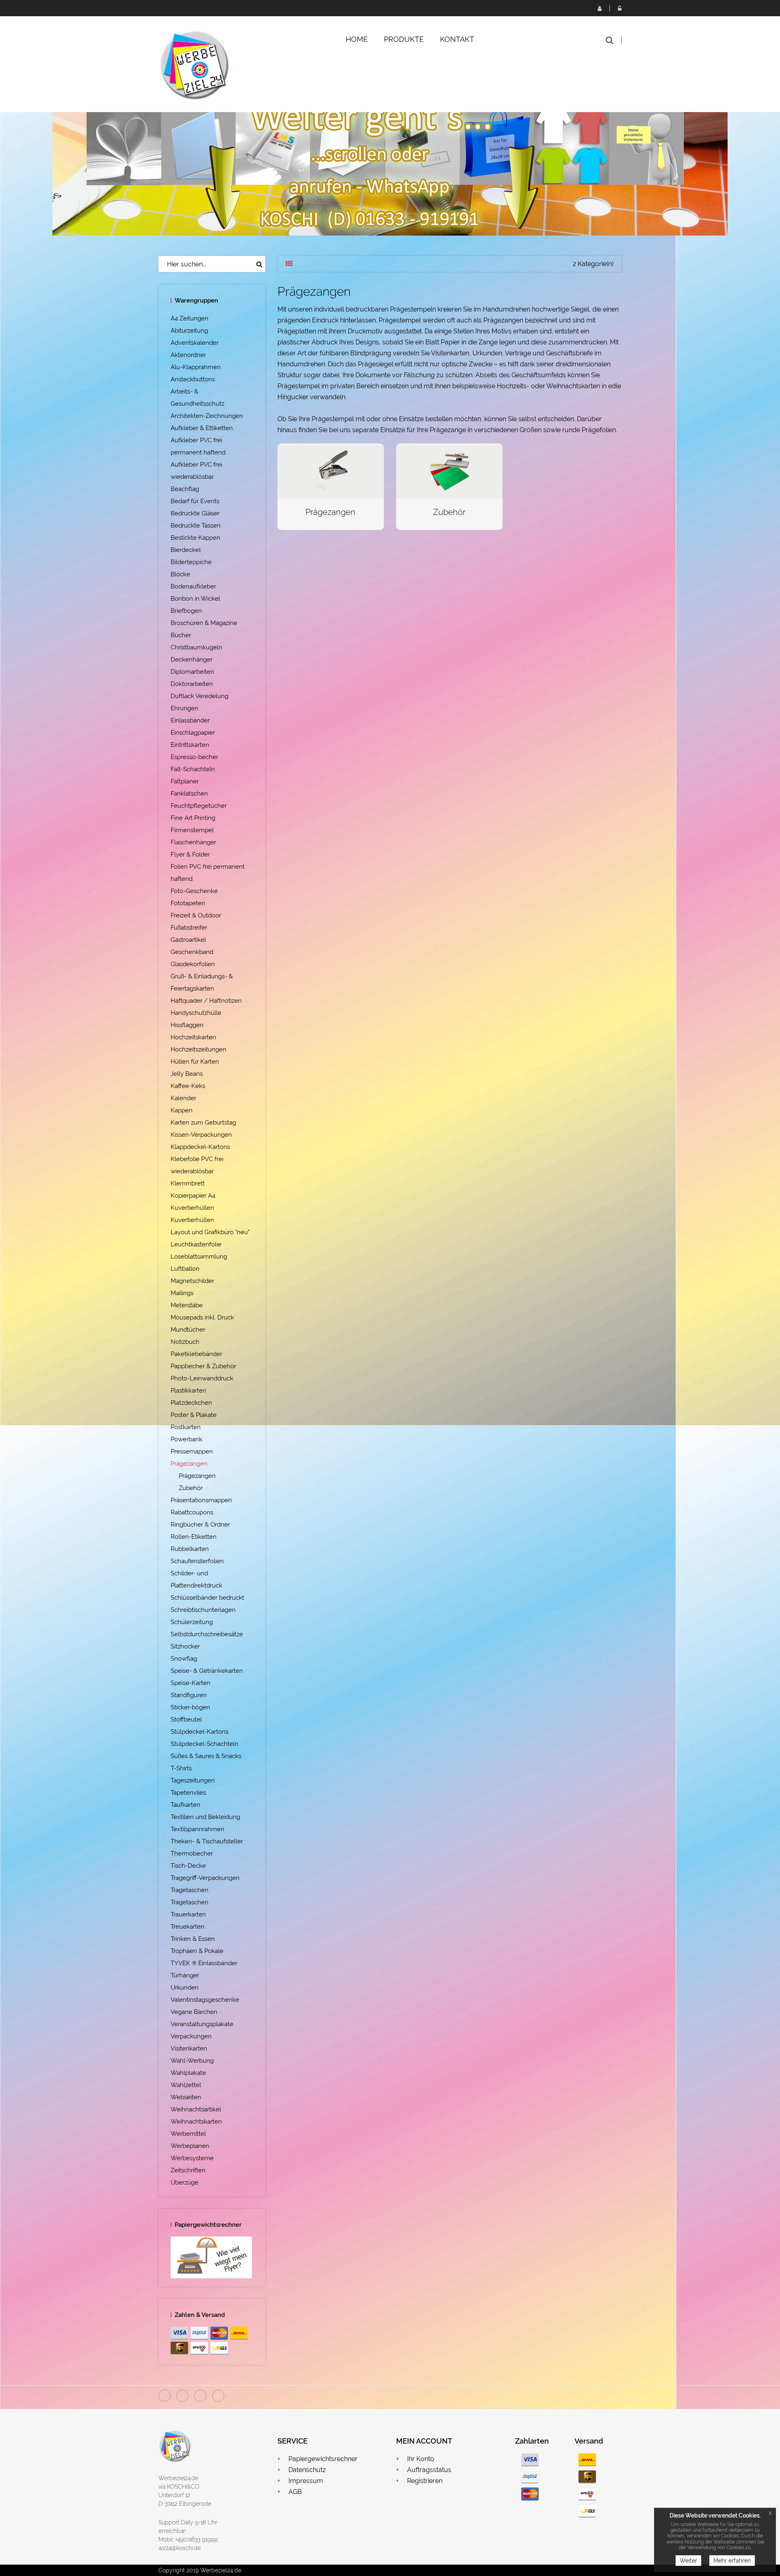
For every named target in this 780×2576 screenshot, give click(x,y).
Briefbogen (186, 611)
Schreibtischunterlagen (203, 1610)
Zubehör (191, 1488)
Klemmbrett (188, 1183)
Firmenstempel (192, 830)
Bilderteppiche (191, 562)
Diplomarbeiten (192, 672)
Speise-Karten (191, 1683)
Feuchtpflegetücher (199, 806)
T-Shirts (181, 1768)
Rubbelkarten (190, 1549)
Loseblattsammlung (199, 1257)
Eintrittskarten (190, 745)
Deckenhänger (192, 660)
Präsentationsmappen (201, 1500)
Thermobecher (192, 1854)
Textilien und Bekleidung (205, 1817)
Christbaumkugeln (196, 647)
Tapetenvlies (188, 1793)
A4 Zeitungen (190, 318)
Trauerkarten (188, 1914)
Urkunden (185, 1988)
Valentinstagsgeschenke (205, 2000)
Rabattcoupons (192, 1512)
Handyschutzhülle (196, 1013)
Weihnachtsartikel (196, 2109)
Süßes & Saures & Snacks (206, 1756)
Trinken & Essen (193, 1939)
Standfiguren (189, 1695)
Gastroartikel (188, 940)
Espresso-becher (194, 757)
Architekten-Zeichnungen (207, 416)
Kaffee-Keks (188, 1086)
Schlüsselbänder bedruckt (207, 1598)
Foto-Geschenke (194, 891)
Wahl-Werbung (192, 2061)
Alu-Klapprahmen (196, 367)
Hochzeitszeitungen (198, 1049)
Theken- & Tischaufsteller (207, 1841)
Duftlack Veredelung (199, 696)
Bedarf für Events (195, 501)
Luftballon (185, 1269)
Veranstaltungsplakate (202, 2024)
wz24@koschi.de (180, 2548)
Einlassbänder (190, 720)
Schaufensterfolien (197, 1561)
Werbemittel (188, 2134)
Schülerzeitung (192, 1622)
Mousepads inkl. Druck (202, 1317)
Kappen (182, 1110)
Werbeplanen (190, 2146)
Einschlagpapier (193, 733)
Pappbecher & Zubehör (203, 1366)
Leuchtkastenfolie (196, 1244)
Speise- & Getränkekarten (207, 1671)
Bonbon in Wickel (195, 599)
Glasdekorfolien (193, 964)
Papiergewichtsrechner (323, 2459)
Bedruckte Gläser (195, 513)
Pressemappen (192, 1451)
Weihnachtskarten (196, 2122)
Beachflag (185, 489)
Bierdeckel (186, 550)
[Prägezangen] (331, 470)
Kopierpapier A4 (193, 1196)
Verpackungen (191, 2036)
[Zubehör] (449, 470)
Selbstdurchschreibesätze (207, 1634)
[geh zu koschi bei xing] (182, 2396)
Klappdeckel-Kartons (200, 1147)
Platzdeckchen (191, 1403)
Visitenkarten (189, 2048)
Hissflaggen (187, 1025)
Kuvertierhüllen (192, 1208)
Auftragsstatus (429, 2470)
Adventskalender (195, 343)
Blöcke (180, 574)
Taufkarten (185, 1805)
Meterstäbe (187, 1305)
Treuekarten (187, 1927)
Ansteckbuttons (193, 379)
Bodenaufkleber (193, 586)
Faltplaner (185, 781)
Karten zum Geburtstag (203, 1123)
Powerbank (186, 1439)
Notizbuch (185, 1342)
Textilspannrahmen (197, 1829)
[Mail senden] (218, 2396)
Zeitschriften (188, 2170)
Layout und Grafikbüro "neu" (210, 1232)
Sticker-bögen (190, 1707)
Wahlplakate (188, 2073)
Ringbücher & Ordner (200, 1525)
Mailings (182, 1293)
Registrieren (599, 8)
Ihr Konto (421, 2459)
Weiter (688, 2561)
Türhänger (185, 1975)
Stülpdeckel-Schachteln (205, 1744)
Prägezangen (189, 1464)
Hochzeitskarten (193, 1037)
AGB (295, 2492)
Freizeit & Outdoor (196, 915)
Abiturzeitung (189, 331)
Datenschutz (307, 2470)
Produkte (404, 39)
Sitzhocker (185, 1646)
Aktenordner (188, 355)
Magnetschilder (192, 1281)
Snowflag (184, 1659)
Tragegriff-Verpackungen (205, 1878)
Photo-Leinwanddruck (202, 1378)
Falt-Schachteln (193, 769)
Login (620, 8)
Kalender (183, 1098)
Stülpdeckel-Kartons (199, 1732)
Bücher (181, 635)
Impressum (306, 2481)
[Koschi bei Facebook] (165, 2396)
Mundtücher (188, 1330)
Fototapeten (188, 903)
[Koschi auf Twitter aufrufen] (200, 2396)
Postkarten (186, 1427)
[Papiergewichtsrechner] (212, 2257)
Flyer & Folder (190, 854)
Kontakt (457, 39)
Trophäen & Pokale (197, 1951)
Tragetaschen (190, 1890)
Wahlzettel (186, 2085)
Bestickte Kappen (195, 538)
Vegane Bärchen (194, 2012)
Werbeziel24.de (178, 2478)
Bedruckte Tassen (196, 526)
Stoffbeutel (186, 1719)
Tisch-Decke (188, 1866)
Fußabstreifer (189, 928)
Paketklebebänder (196, 1354)
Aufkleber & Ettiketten (202, 428)
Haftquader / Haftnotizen (206, 1001)
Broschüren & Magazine (204, 623)
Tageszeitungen (193, 1780)
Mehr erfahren (732, 2561)
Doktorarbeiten (192, 684)
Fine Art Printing (193, 818)
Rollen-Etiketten (194, 1537)
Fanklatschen (189, 794)
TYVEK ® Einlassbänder (204, 1963)
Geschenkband (192, 952)
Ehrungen (184, 708)
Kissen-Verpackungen (201, 1135)
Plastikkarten (188, 1391)
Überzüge (184, 2182)
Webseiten (186, 2097)
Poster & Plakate (194, 1415)
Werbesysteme (192, 2158)
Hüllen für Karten (195, 1062)
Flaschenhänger (193, 842)
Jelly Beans (187, 1074)
